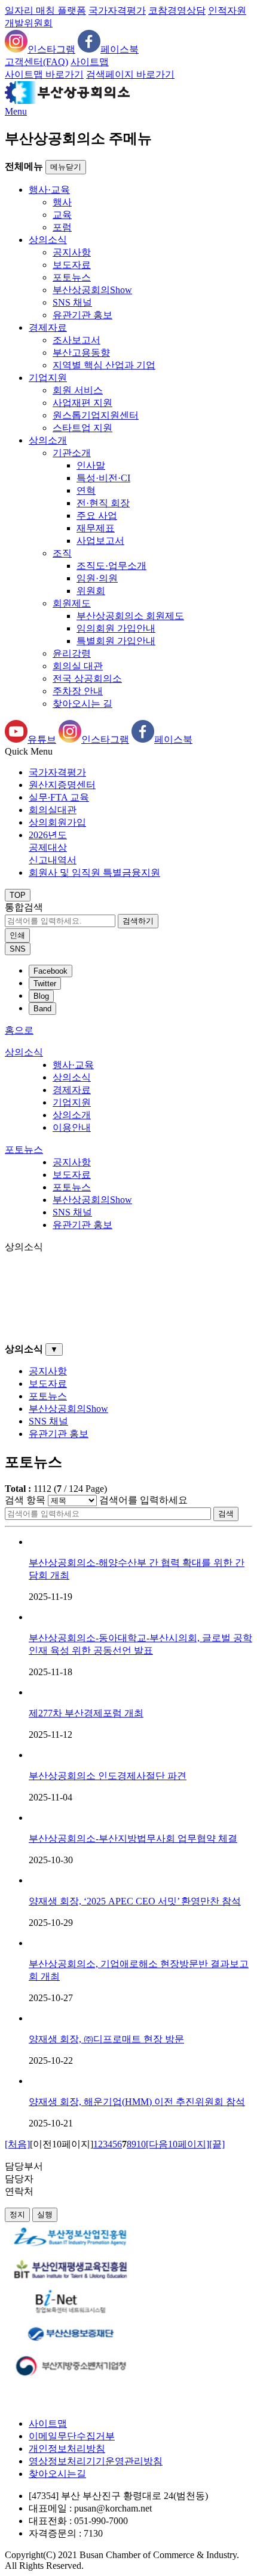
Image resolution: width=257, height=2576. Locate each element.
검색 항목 (25, 1500)
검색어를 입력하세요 (143, 1500)
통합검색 (24, 907)
